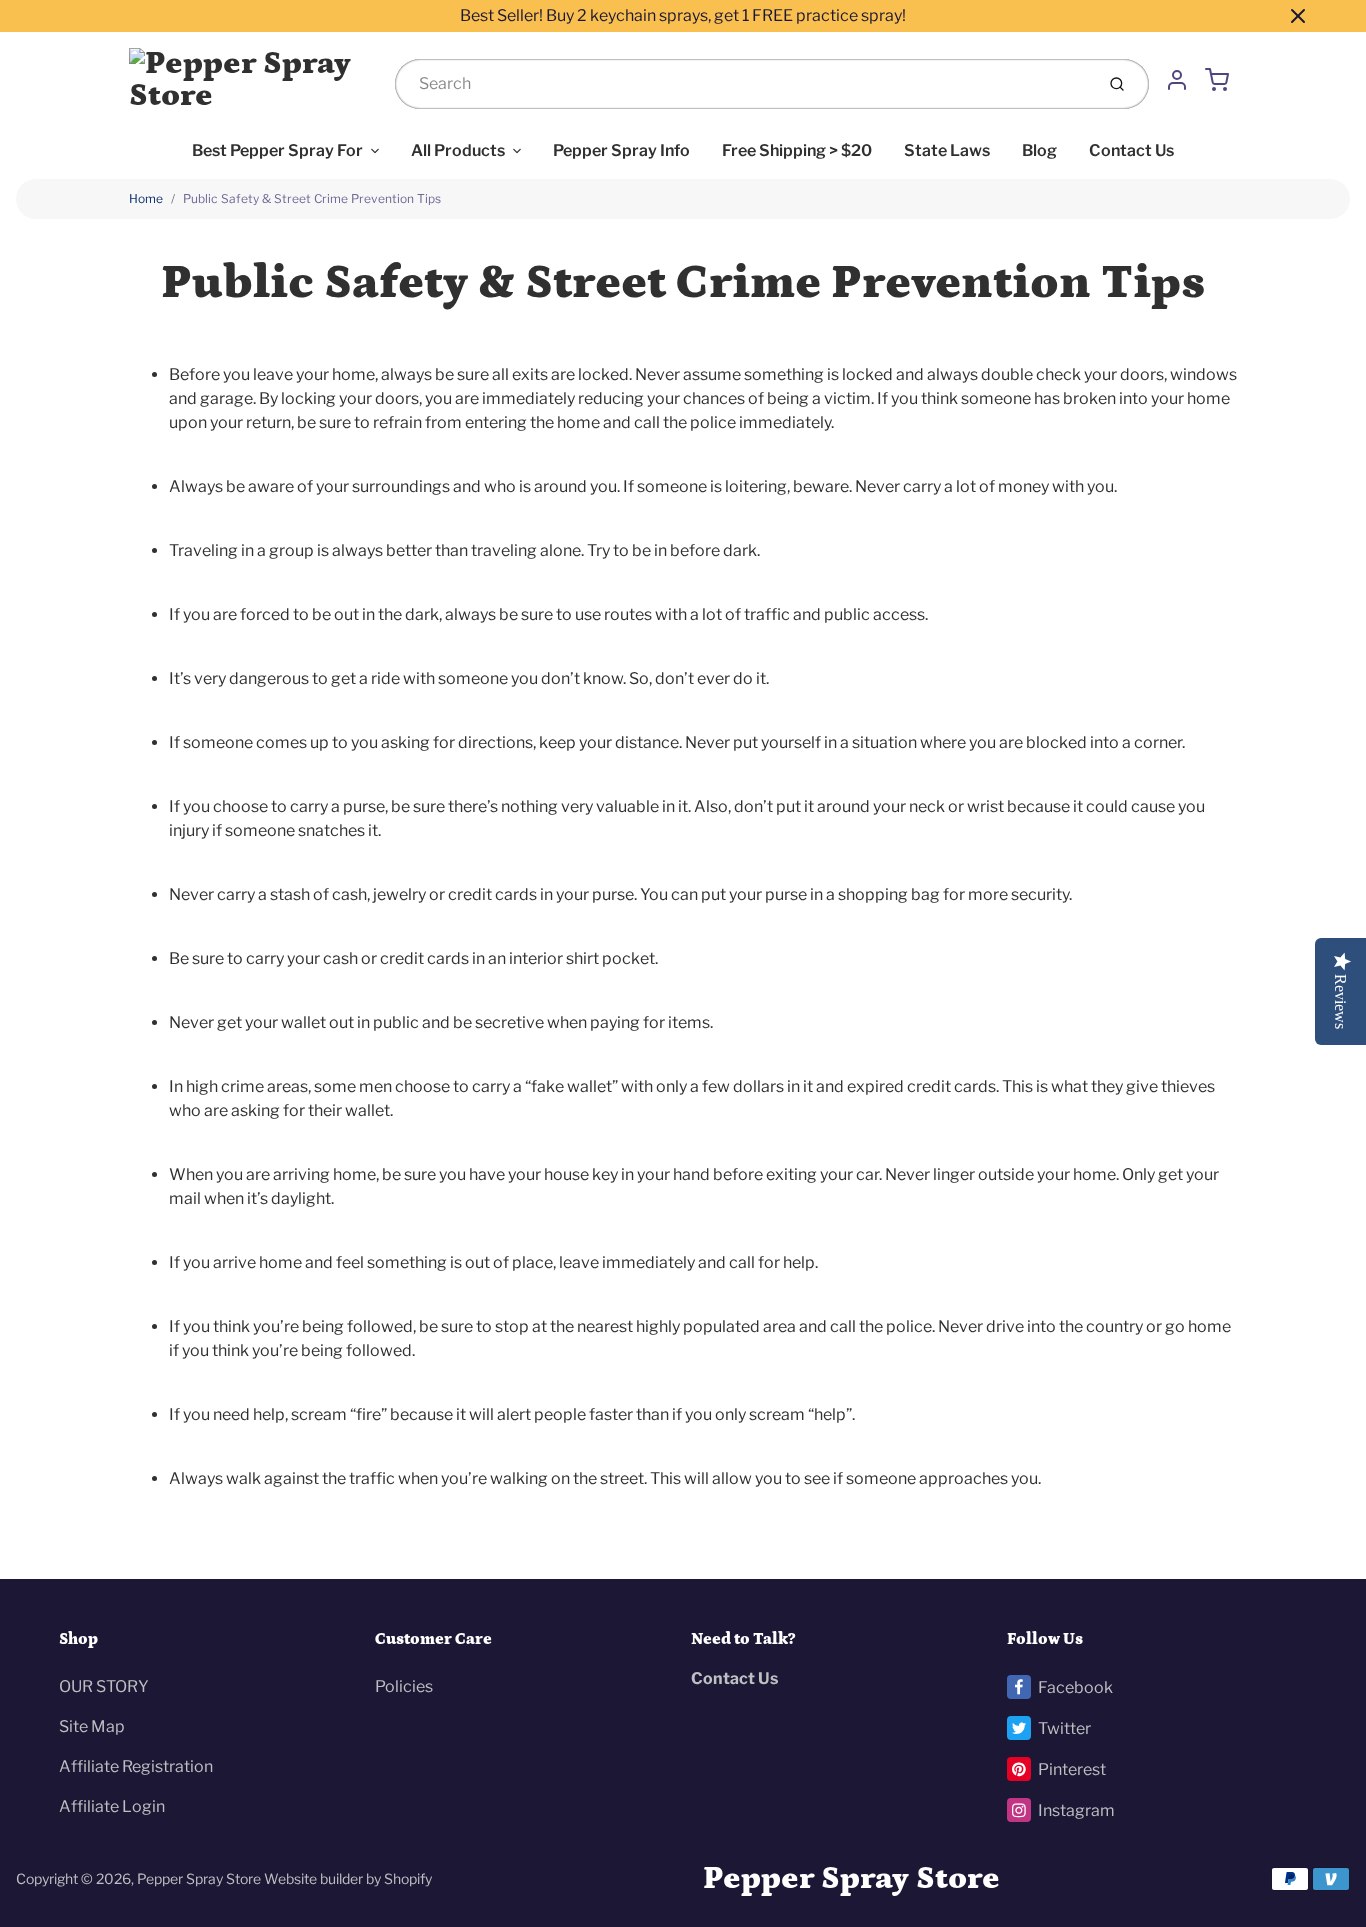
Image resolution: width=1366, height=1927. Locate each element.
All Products (458, 150)
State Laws (947, 150)
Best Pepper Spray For (277, 150)
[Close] (1298, 16)
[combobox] (742, 84)
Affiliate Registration (136, 1766)
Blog (1039, 150)
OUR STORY (104, 1686)
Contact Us (1131, 150)
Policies (404, 1686)
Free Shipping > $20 (797, 150)
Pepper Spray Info (621, 150)
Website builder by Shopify (348, 1878)
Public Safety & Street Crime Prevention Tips (312, 198)
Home (146, 198)
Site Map (92, 1726)
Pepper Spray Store (199, 1878)
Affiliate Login (112, 1806)
